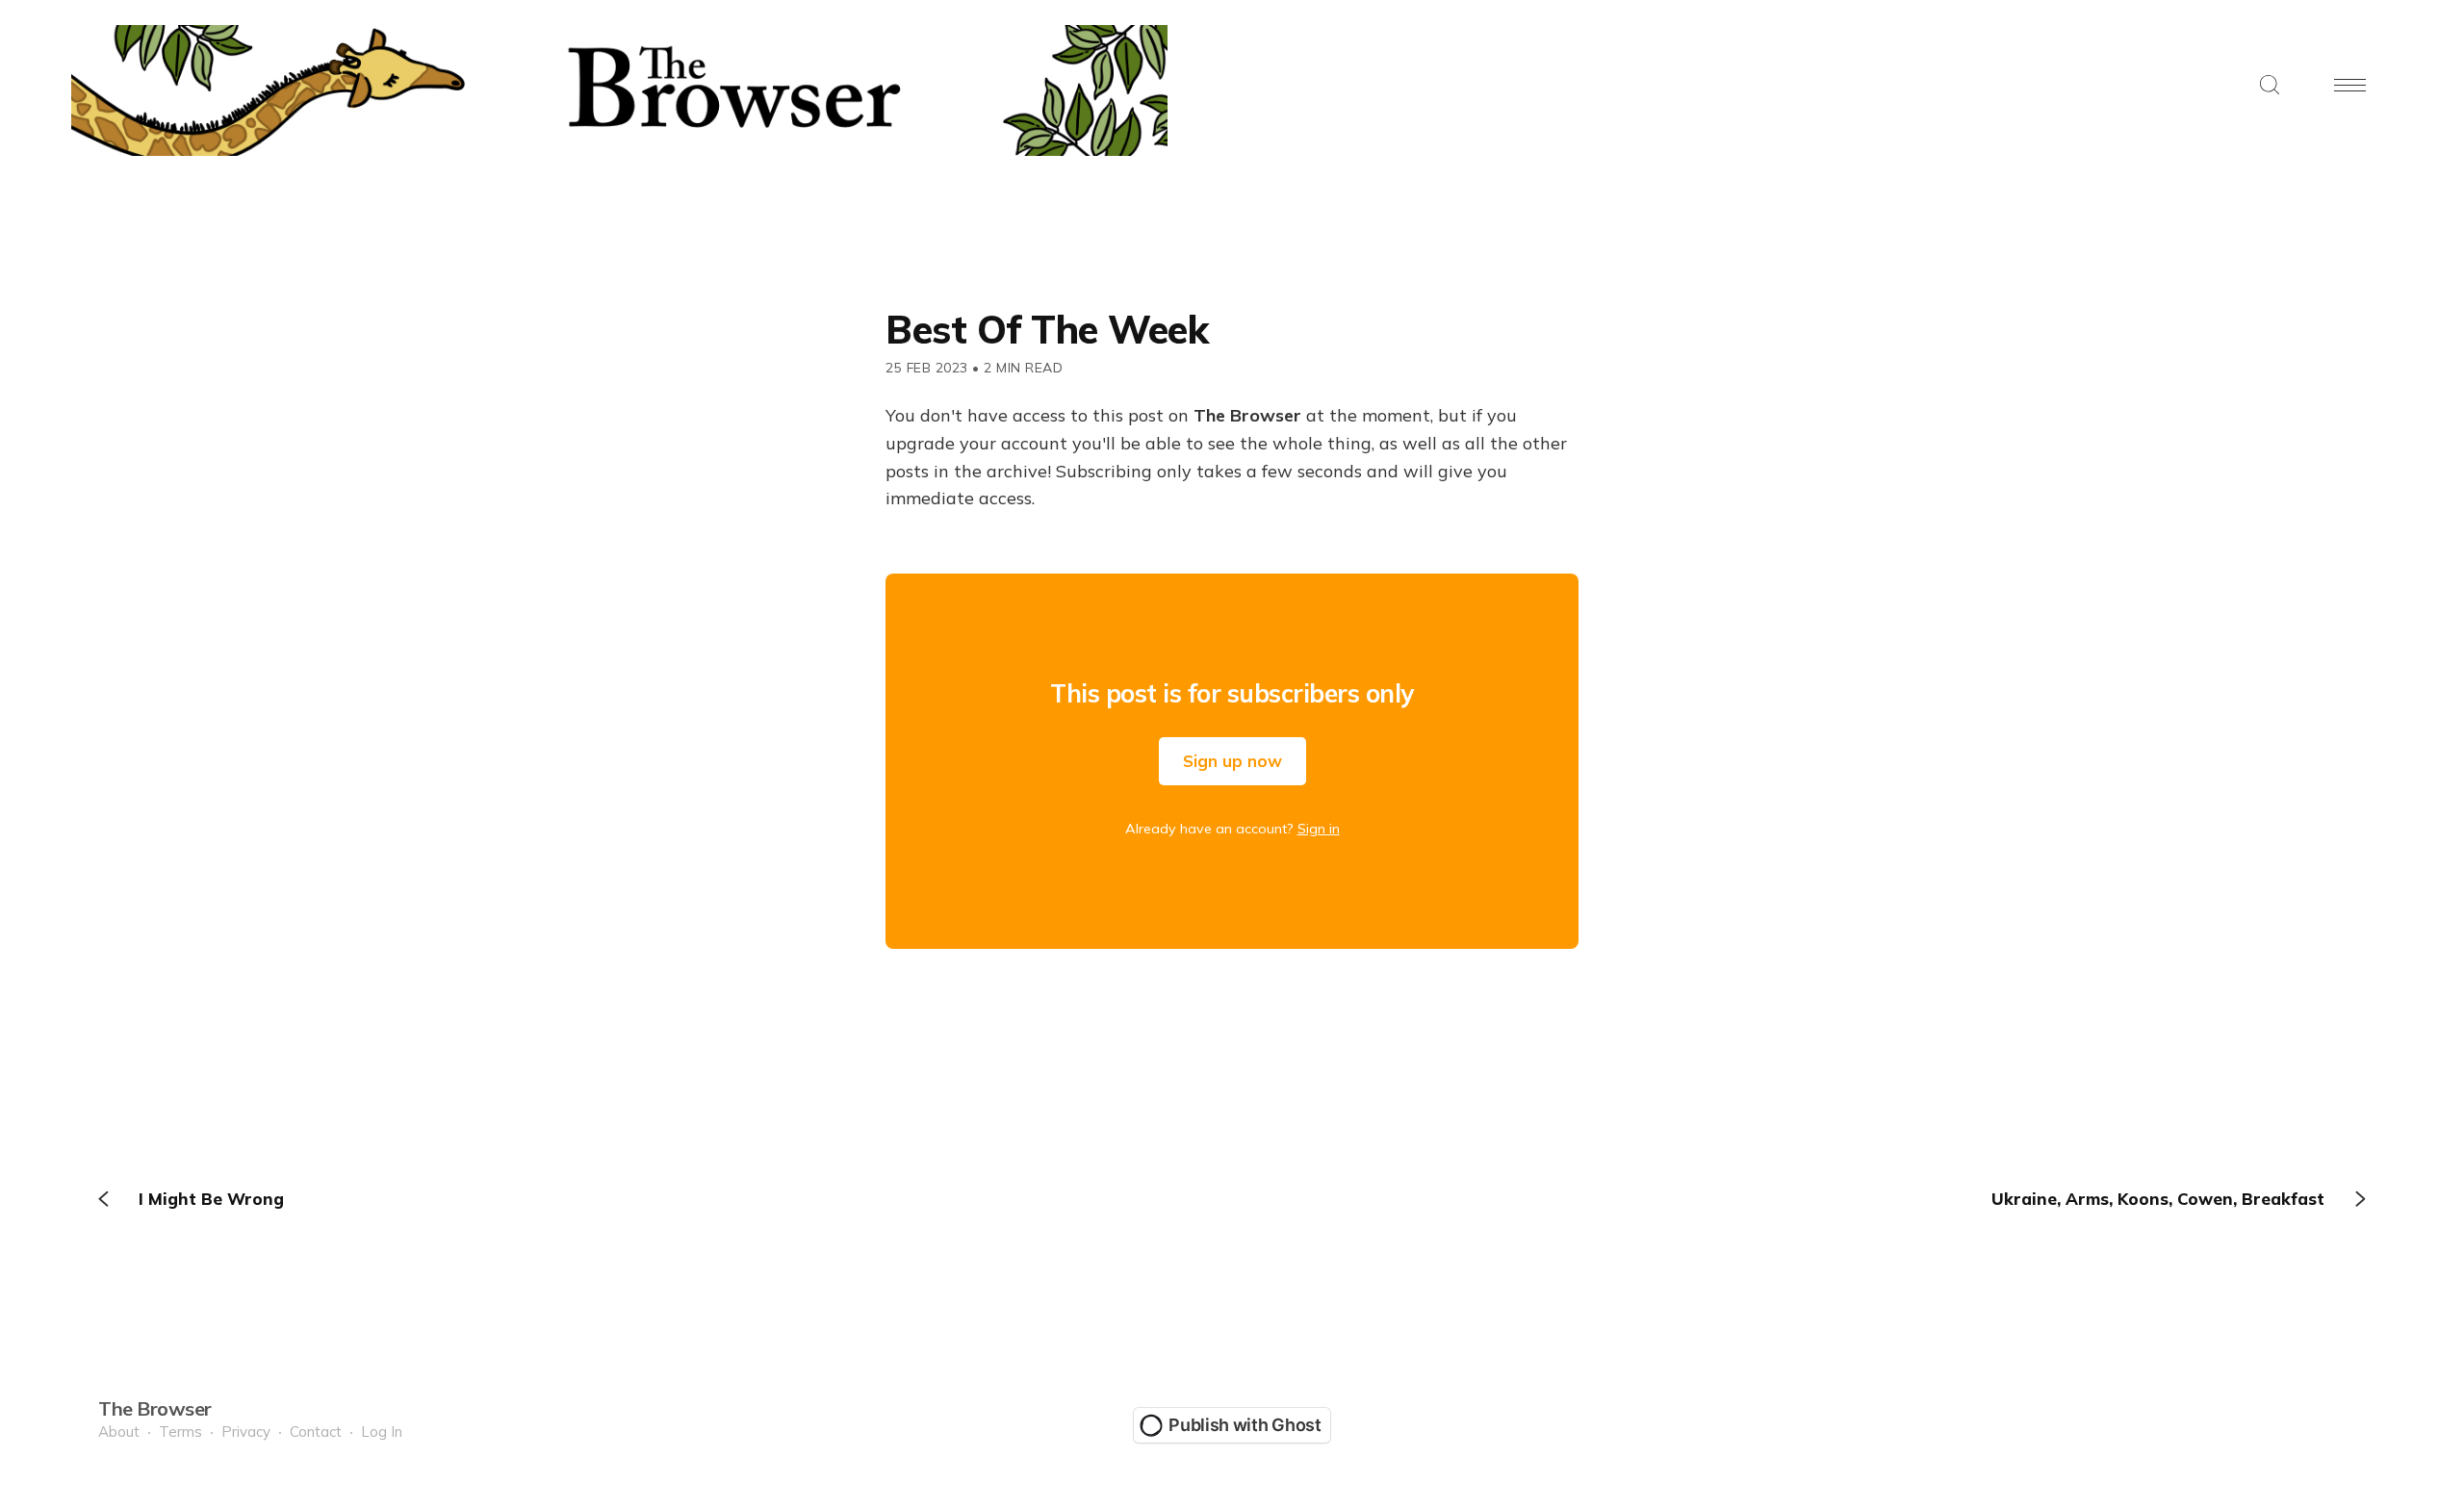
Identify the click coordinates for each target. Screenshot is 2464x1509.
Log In (382, 1432)
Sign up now (1232, 761)
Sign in (1319, 829)
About (119, 1432)
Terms (180, 1432)
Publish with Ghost (1245, 1425)
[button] (2270, 86)
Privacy (246, 1432)
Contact (316, 1432)
